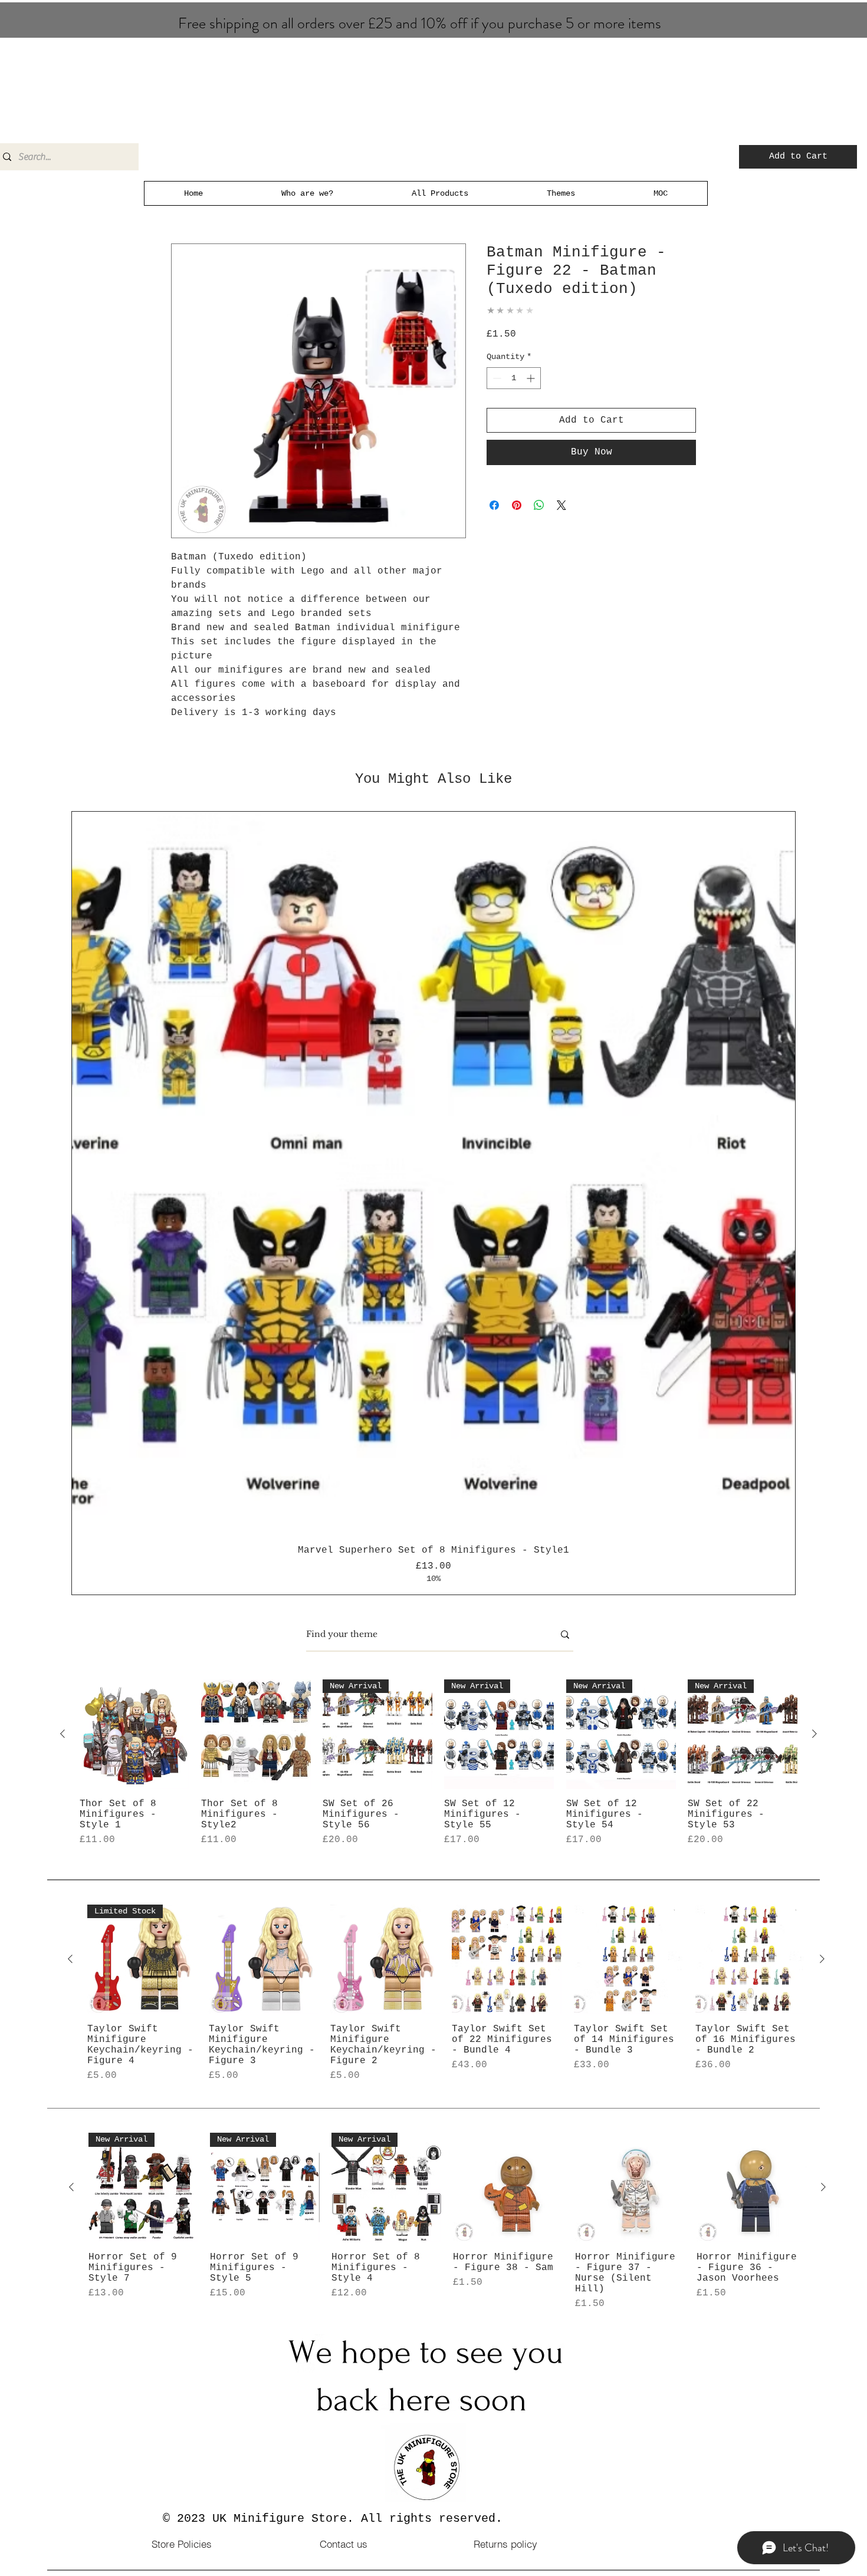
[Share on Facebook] (494, 505)
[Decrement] (496, 378)
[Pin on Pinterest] (517, 505)
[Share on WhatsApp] (539, 505)
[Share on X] (561, 505)
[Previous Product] (63, 1734)
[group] (433, 1203)
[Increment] (532, 378)
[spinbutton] (514, 378)
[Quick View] (134, 1734)
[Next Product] (815, 1734)
